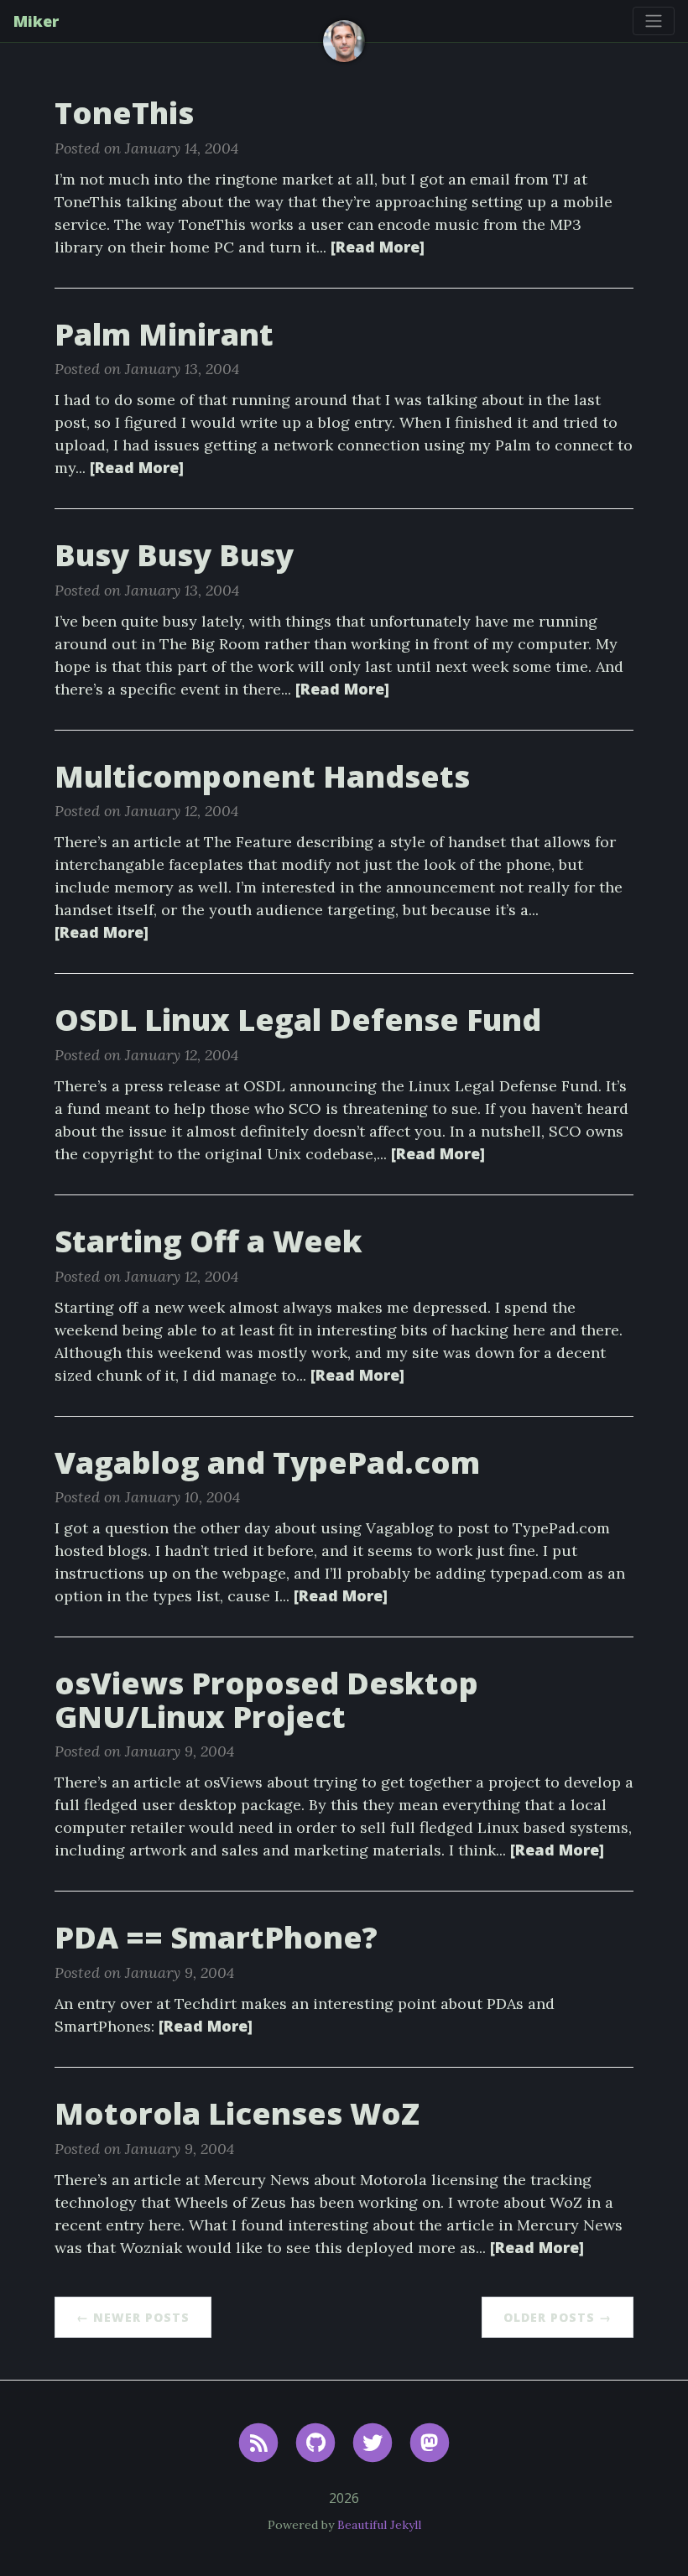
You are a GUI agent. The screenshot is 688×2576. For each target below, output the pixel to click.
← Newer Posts (133, 2317)
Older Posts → (558, 2317)
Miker (36, 21)
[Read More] (378, 247)
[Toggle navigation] (654, 21)
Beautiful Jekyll (379, 2525)
